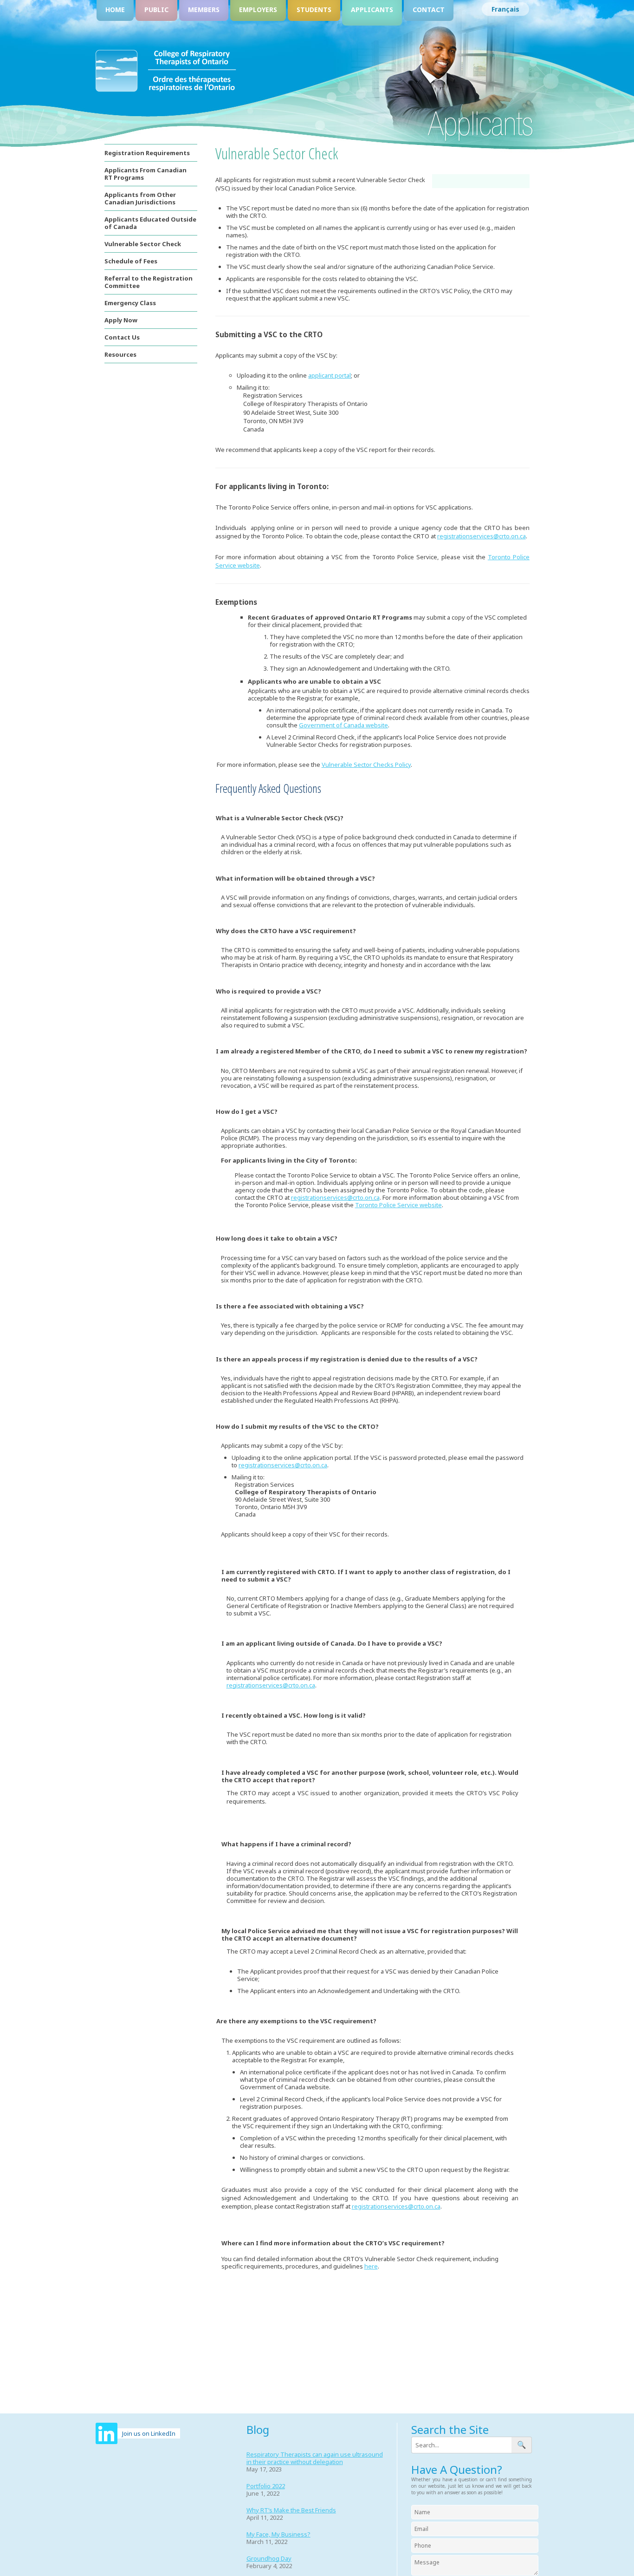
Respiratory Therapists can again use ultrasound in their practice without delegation (315, 2458)
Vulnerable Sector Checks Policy (366, 765)
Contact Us (122, 337)
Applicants (372, 10)
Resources (120, 354)
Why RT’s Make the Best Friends (291, 2510)
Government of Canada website (343, 725)
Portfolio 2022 (266, 2486)
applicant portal (330, 375)
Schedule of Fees (131, 261)
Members (204, 10)
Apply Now (121, 320)
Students (314, 10)
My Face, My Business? (278, 2534)
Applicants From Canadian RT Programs (146, 174)
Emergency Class (130, 303)
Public (156, 10)
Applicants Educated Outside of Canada (150, 223)
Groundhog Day (269, 2558)
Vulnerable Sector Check (143, 244)
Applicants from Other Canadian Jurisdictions (140, 198)
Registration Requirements (147, 153)
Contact (429, 10)
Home (115, 10)
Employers (258, 10)
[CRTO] (166, 90)
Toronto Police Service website (398, 1205)
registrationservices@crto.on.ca (482, 536)
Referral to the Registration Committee (149, 282)
